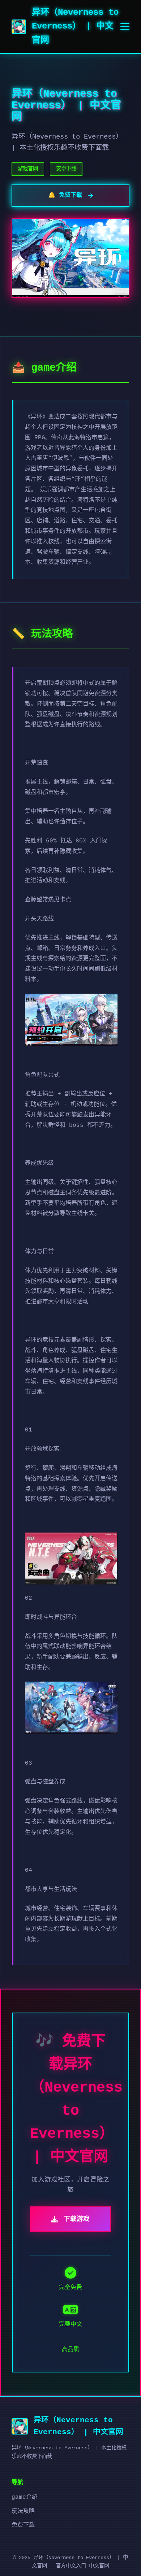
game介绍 (25, 2497)
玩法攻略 (23, 2511)
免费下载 (23, 2525)
